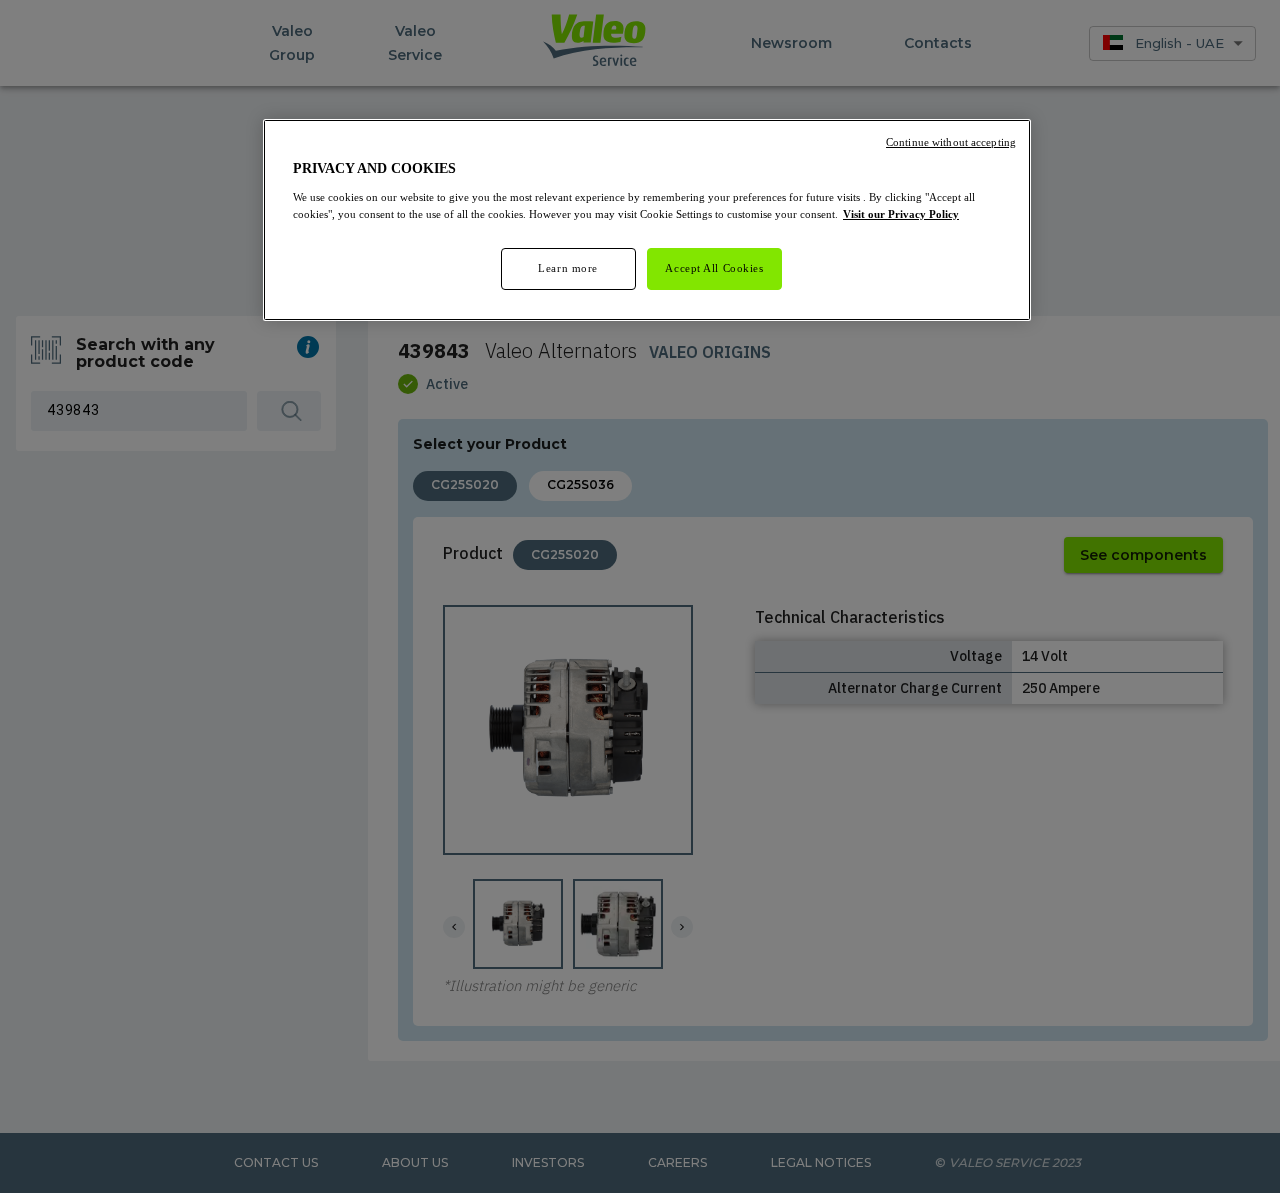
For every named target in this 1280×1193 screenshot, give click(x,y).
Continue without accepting (951, 142)
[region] (647, 220)
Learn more (568, 268)
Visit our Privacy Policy (901, 214)
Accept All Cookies (714, 268)
